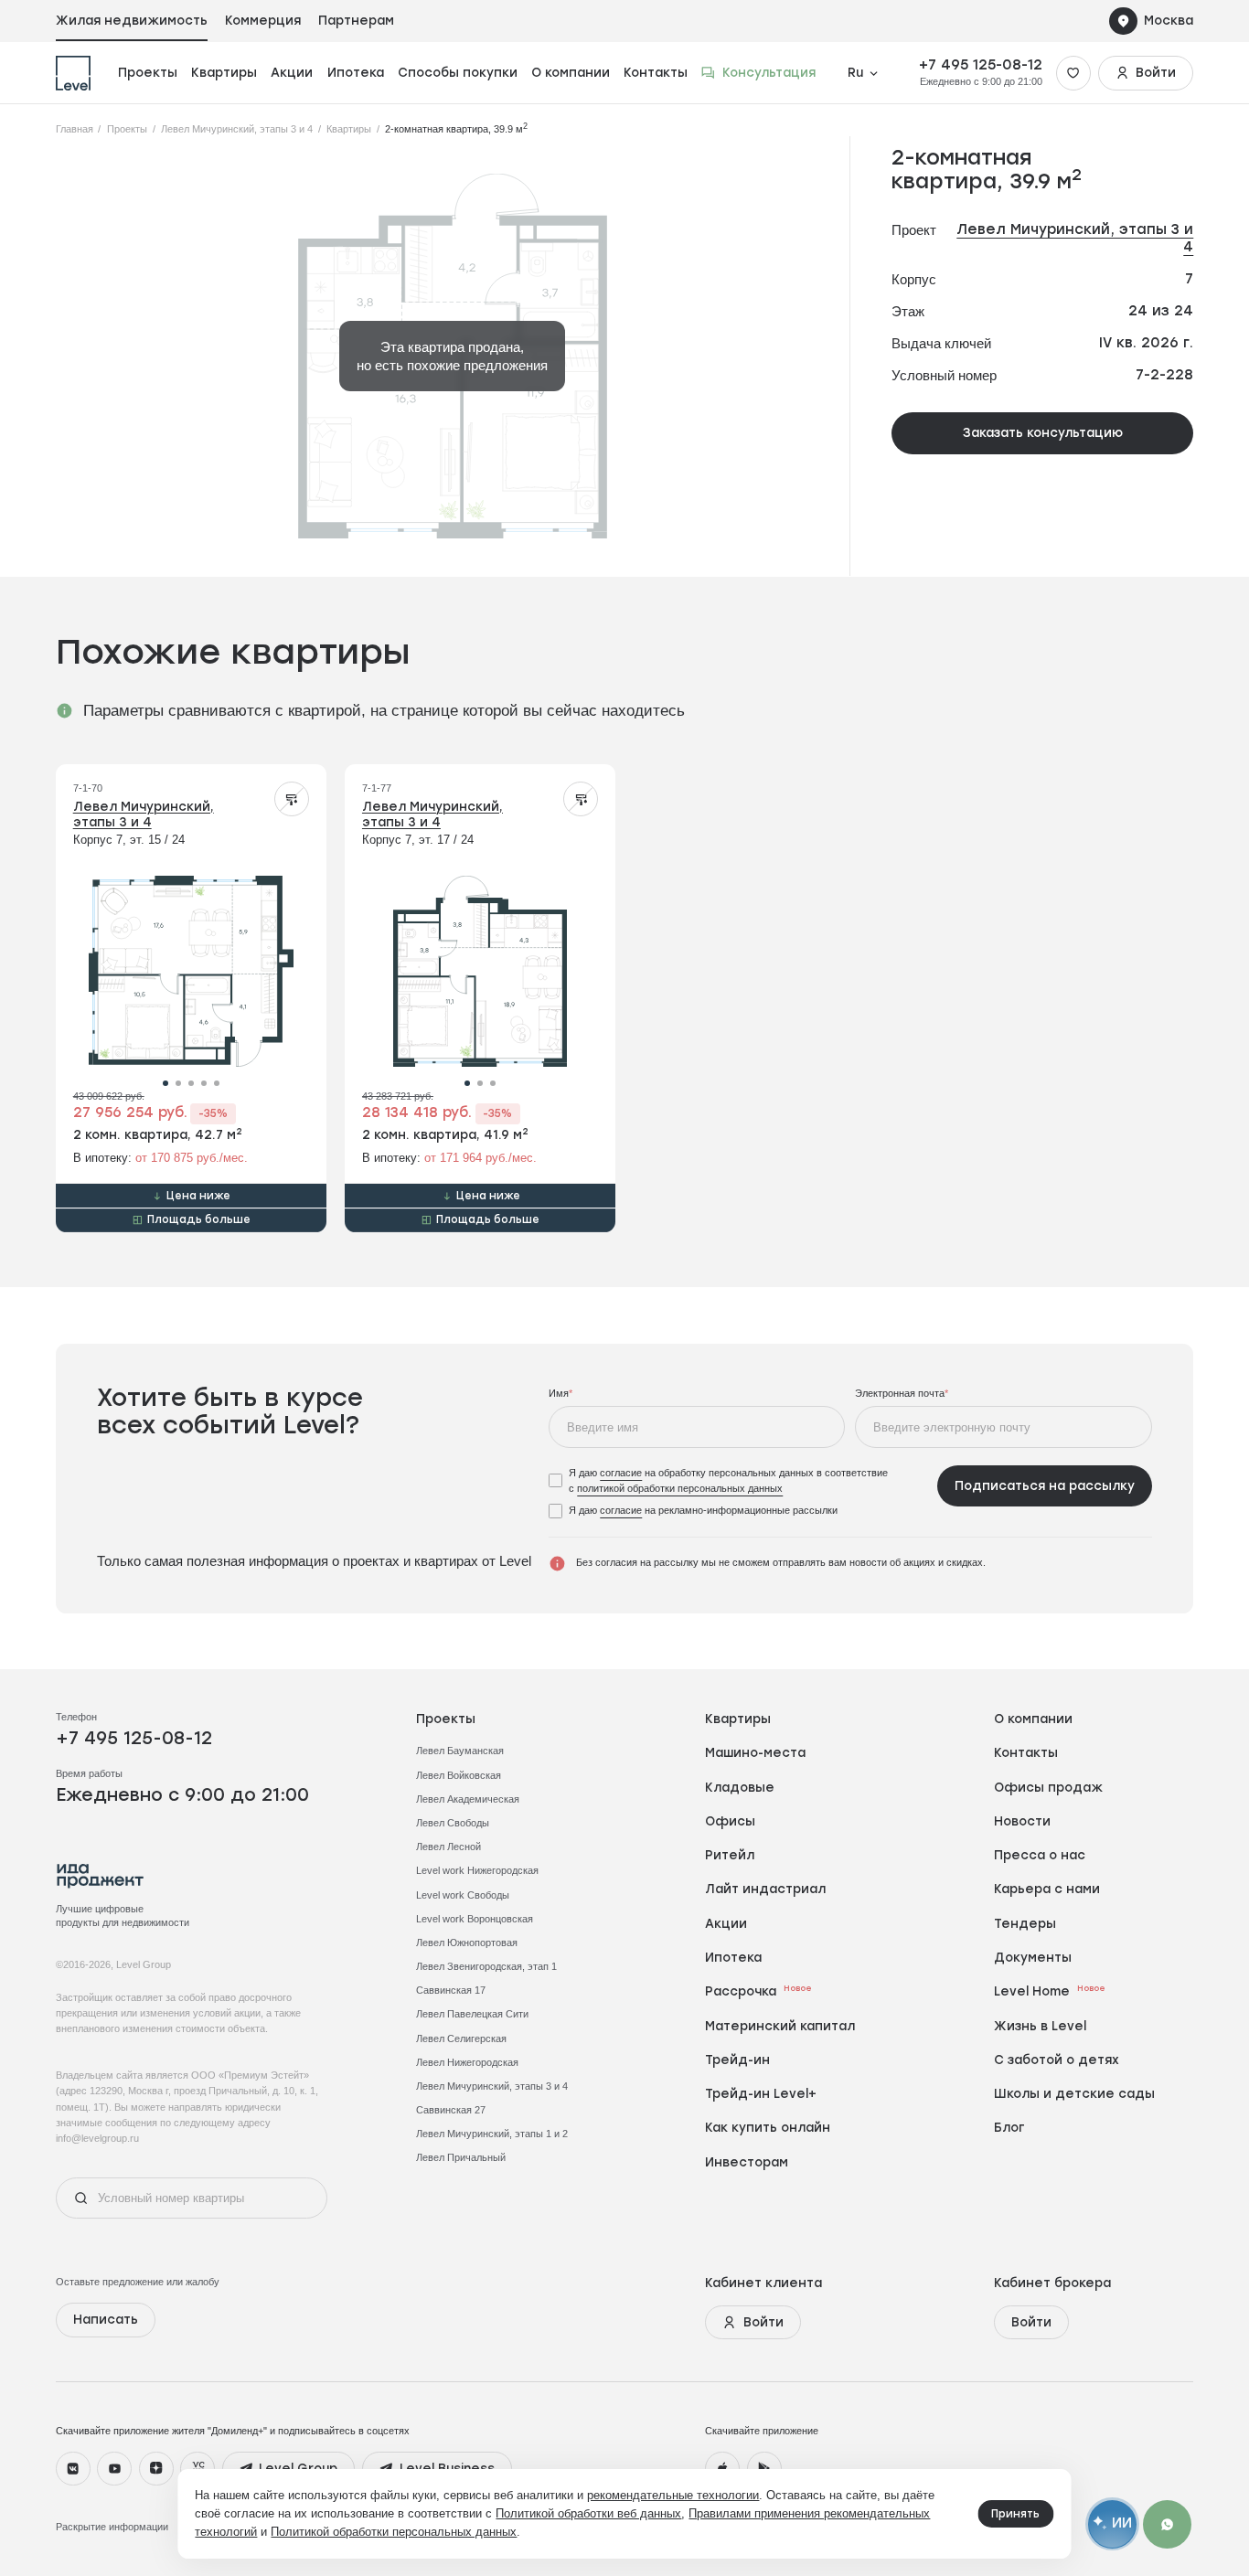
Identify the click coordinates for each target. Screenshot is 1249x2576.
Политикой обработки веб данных (588, 2513)
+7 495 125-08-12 (981, 65)
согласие (621, 1473)
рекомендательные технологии (673, 2495)
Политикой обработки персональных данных (394, 2532)
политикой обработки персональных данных (680, 1488)
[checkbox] (738, 1481)
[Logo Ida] (101, 1876)
